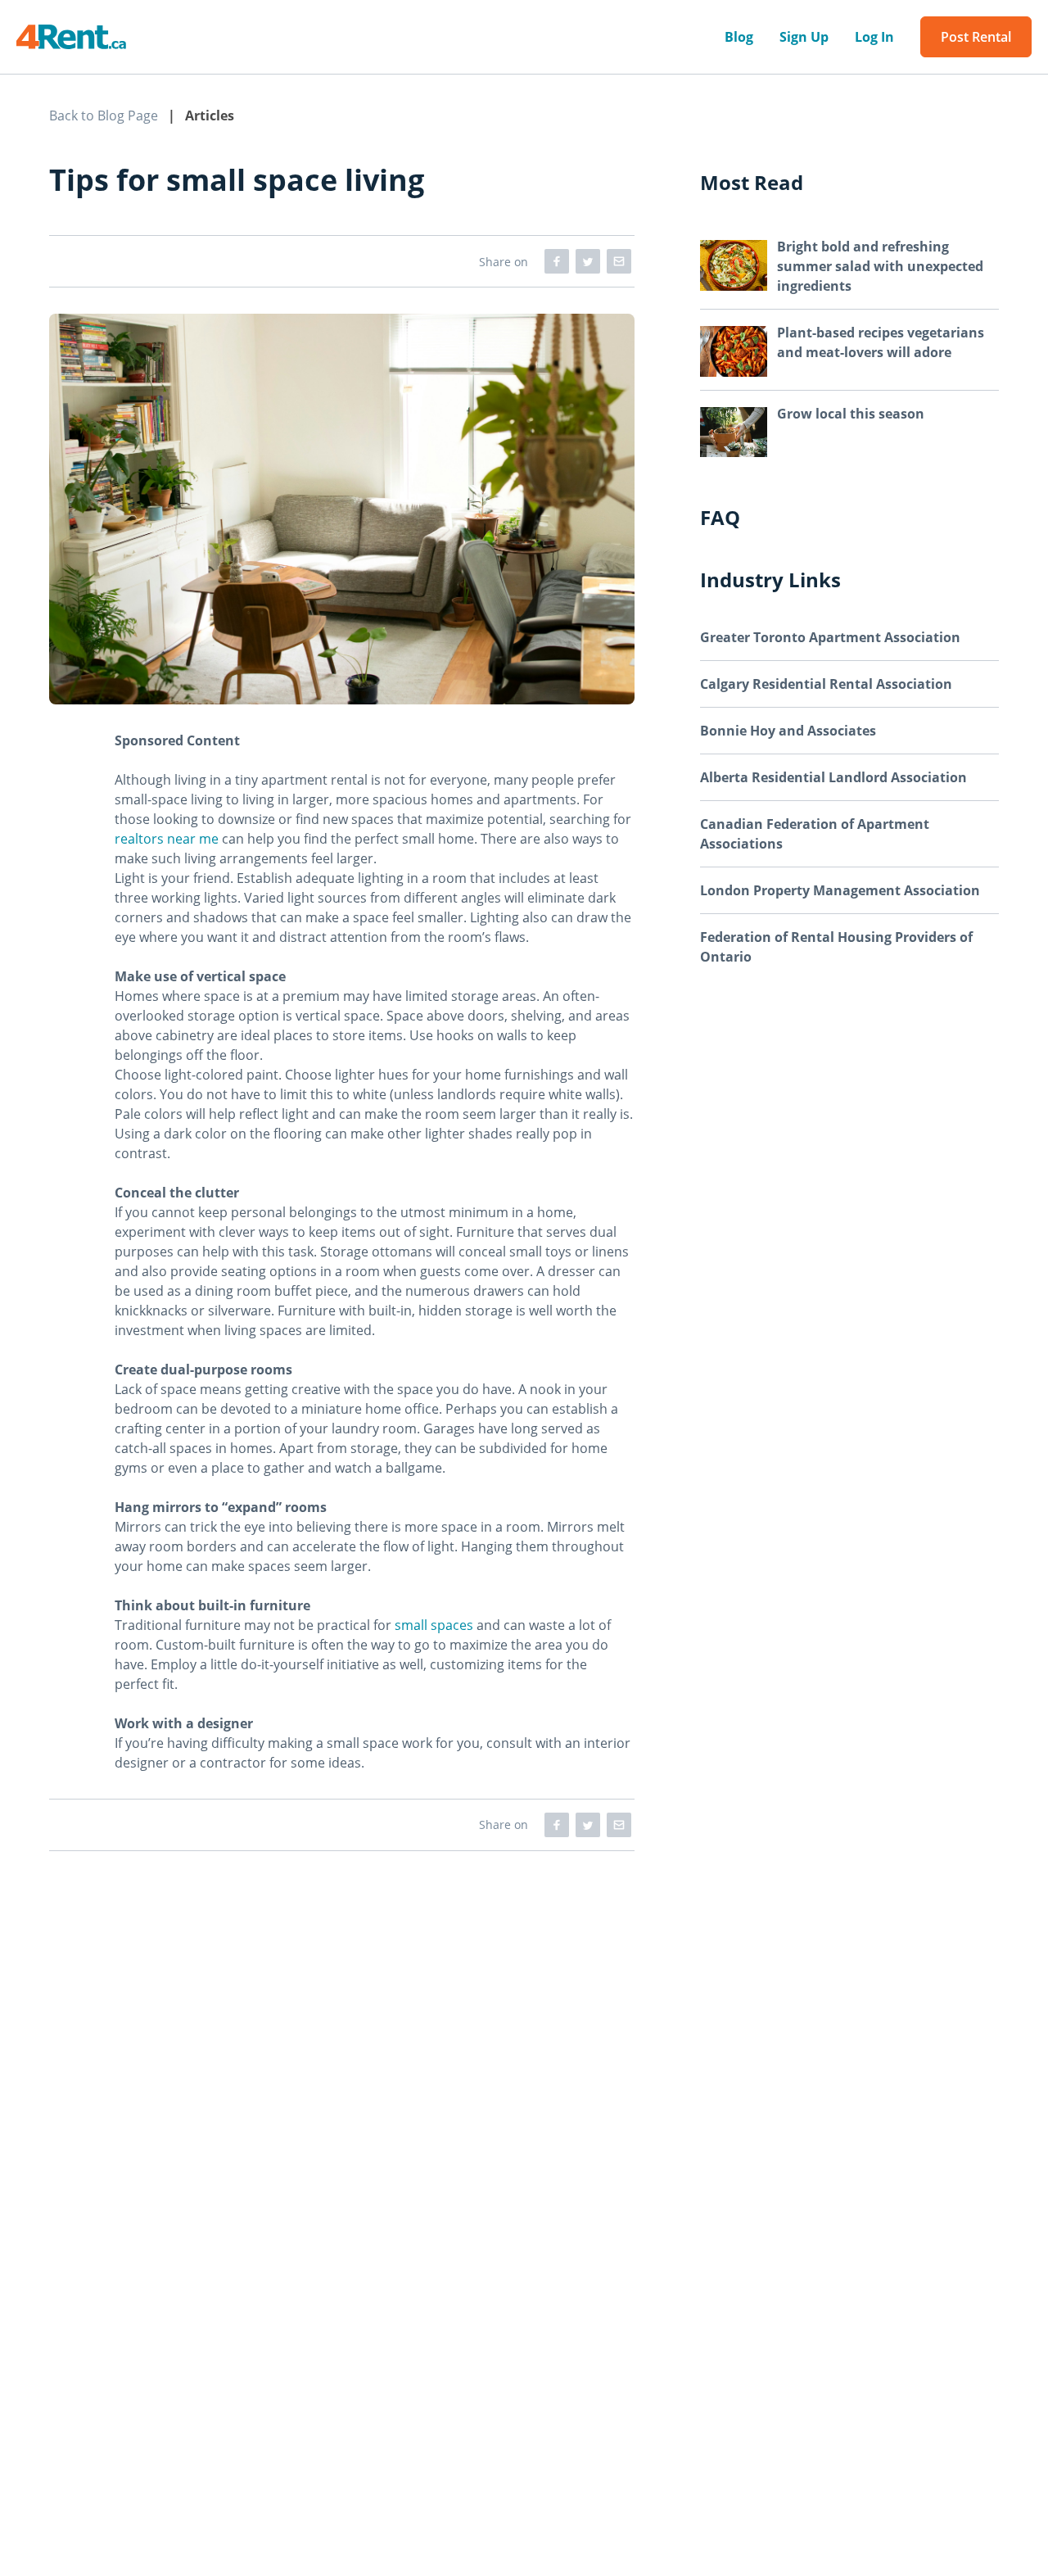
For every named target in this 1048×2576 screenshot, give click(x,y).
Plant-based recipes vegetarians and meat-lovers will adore (881, 342)
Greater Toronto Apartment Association (830, 637)
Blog (739, 37)
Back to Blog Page (104, 115)
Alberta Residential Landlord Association (833, 777)
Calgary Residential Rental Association (826, 684)
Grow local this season (851, 414)
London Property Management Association (840, 890)
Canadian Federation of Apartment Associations (815, 834)
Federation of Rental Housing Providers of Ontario (836, 947)
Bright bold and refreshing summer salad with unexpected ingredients (880, 266)
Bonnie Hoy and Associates (788, 731)
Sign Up (804, 37)
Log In (874, 37)
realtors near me (167, 839)
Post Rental (976, 37)
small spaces (434, 1625)
